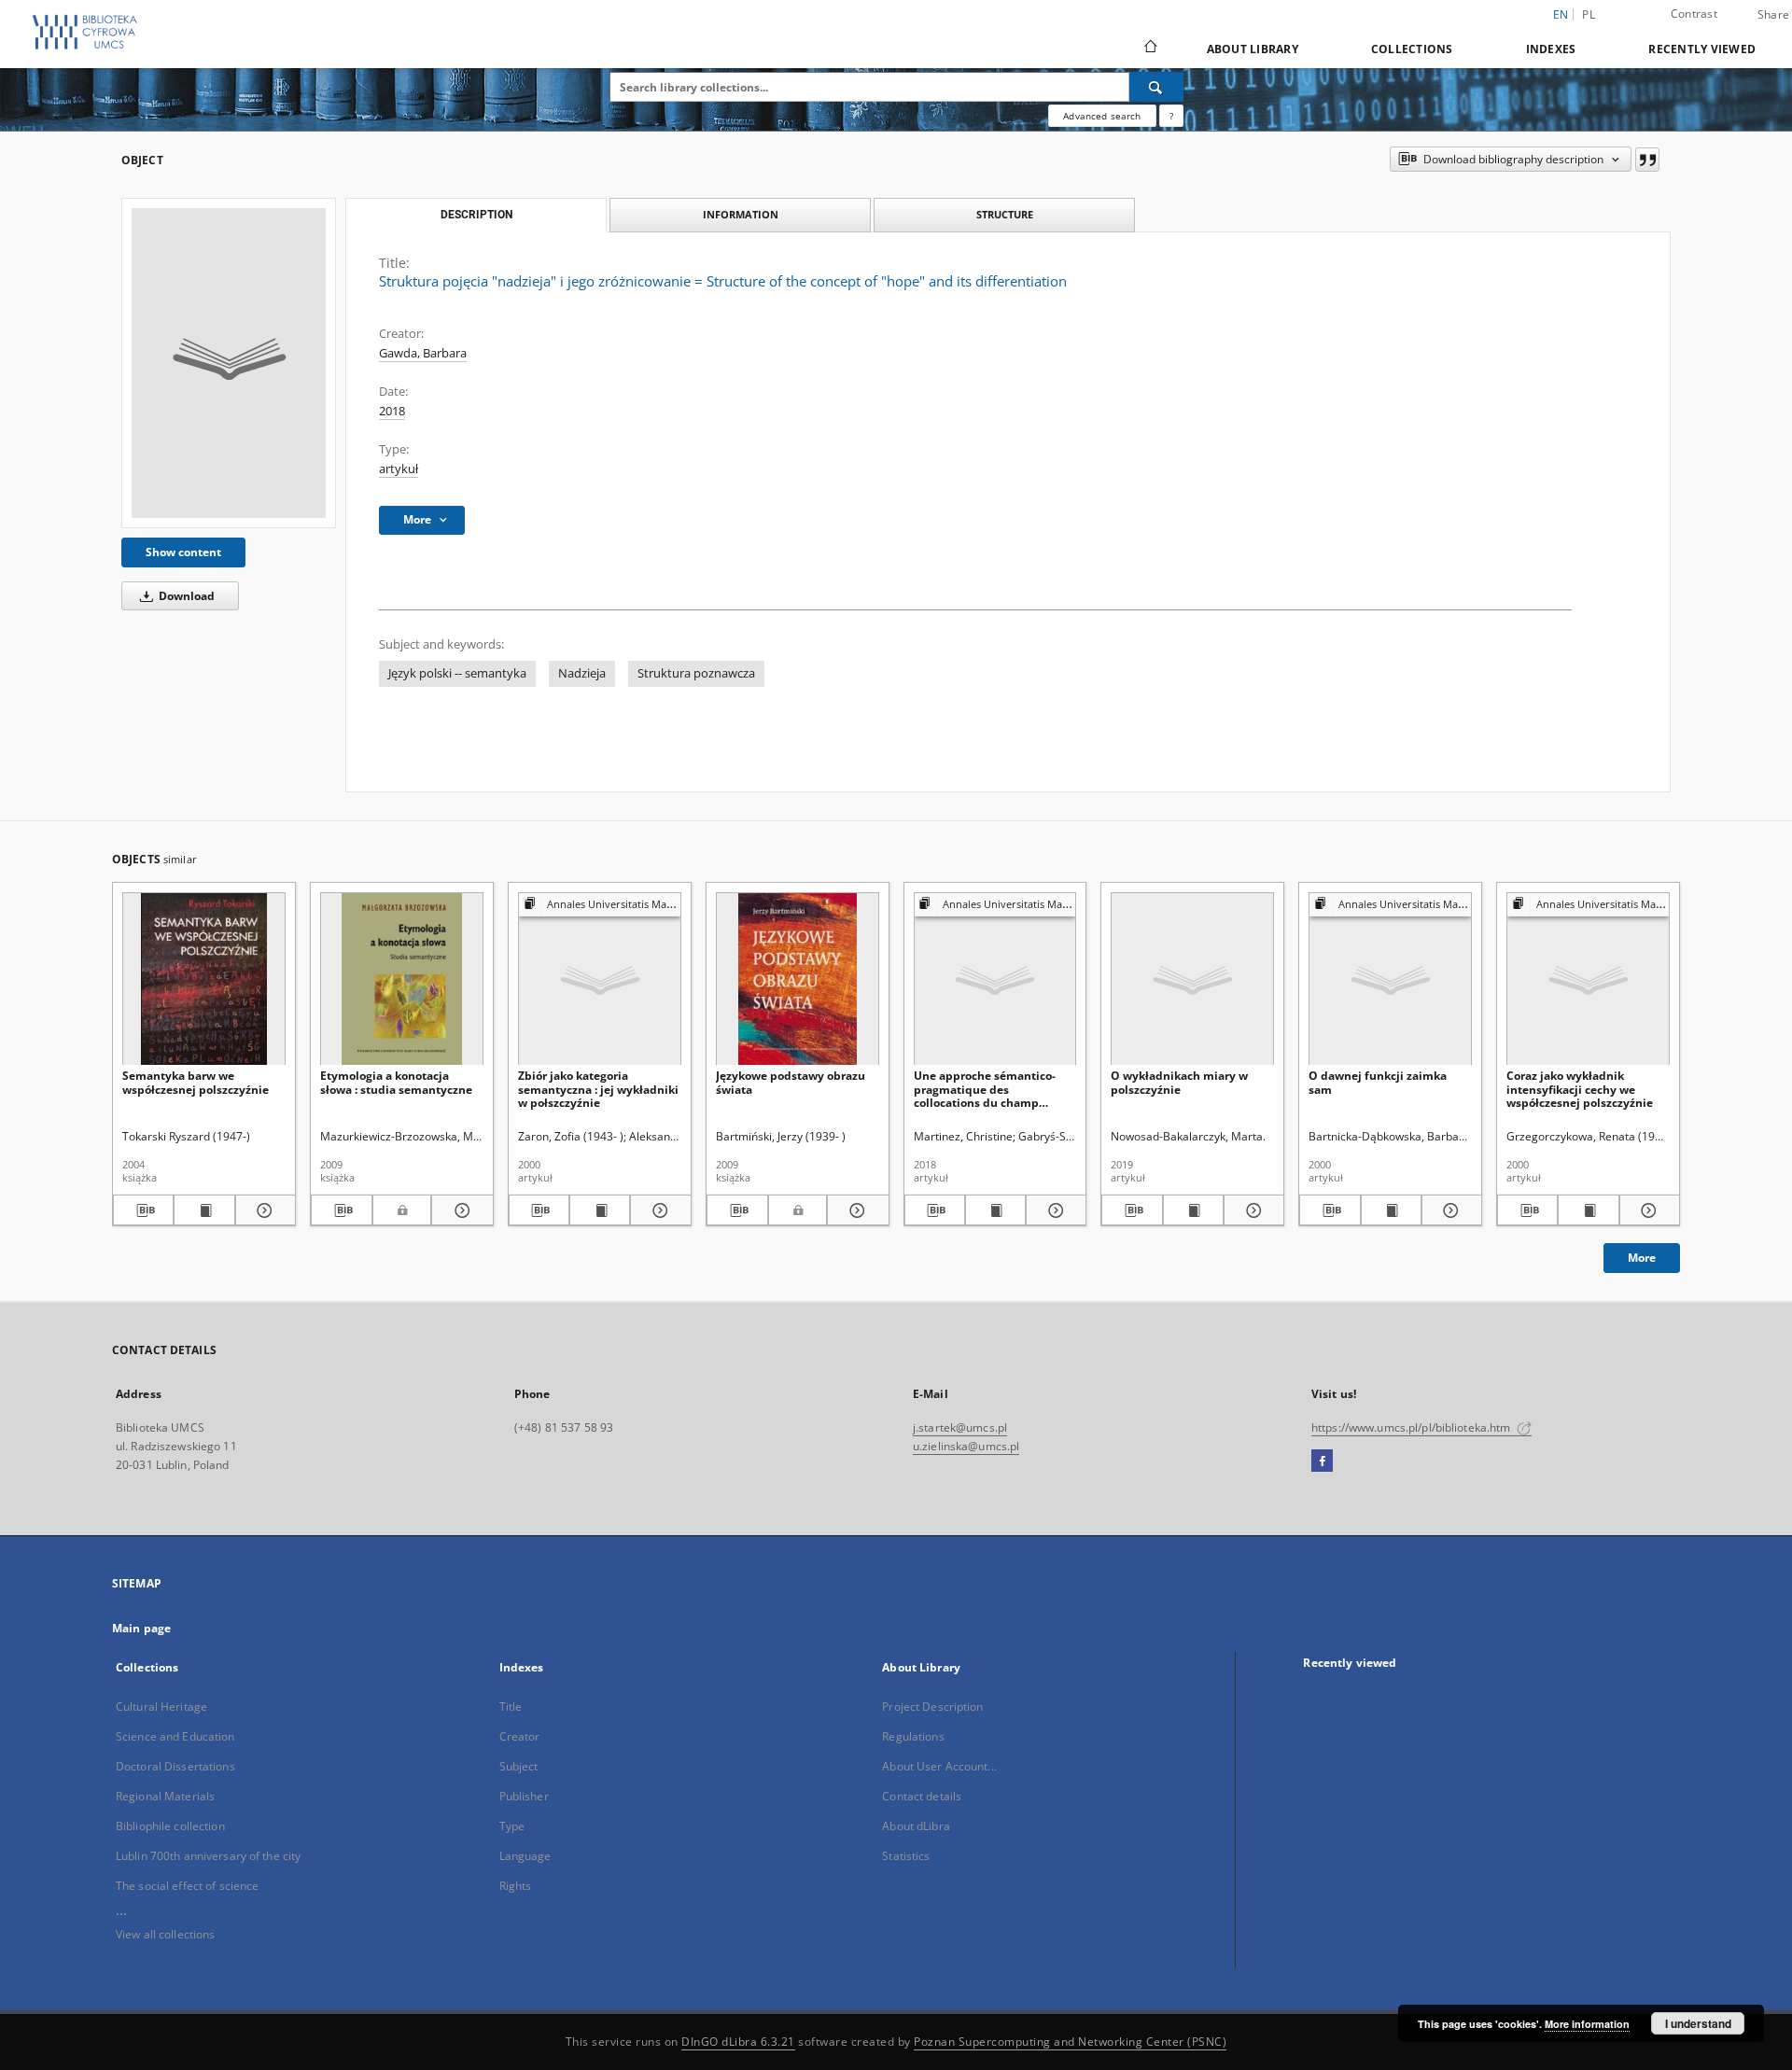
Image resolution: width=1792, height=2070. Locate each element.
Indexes (1551, 49)
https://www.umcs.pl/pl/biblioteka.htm (1413, 1427)
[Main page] (1149, 49)
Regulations (913, 1736)
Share (1773, 15)
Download (185, 596)
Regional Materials (165, 1796)
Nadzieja (582, 673)
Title (511, 1706)
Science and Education (175, 1736)
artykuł (399, 469)
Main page (141, 1628)
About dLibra (916, 1826)
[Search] (1156, 87)
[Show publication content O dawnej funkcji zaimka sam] (1391, 1210)
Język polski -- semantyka (457, 673)
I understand (1698, 2023)
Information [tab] (741, 214)
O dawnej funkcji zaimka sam (1378, 1082)
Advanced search (1102, 116)
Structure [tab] (1005, 214)
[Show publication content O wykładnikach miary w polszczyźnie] (1193, 1210)
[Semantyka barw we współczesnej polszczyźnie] (204, 979)
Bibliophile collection (170, 1826)
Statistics (906, 1856)
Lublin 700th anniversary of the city (208, 1856)
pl (1589, 14)
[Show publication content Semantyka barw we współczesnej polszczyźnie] (204, 1210)
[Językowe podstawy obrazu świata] (798, 979)
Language (525, 1856)
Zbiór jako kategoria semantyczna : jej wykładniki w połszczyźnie (598, 1089)
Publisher (524, 1796)
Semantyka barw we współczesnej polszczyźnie (196, 1082)
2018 (392, 411)
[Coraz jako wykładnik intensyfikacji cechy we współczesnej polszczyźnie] (1588, 979)
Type (512, 1826)
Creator (520, 1736)
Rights (516, 1886)
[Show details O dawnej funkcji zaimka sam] (1449, 1210)
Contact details (922, 1796)
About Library (1253, 49)
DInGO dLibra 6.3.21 (738, 2042)
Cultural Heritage (161, 1706)
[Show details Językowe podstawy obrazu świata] (855, 1210)
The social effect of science (187, 1886)
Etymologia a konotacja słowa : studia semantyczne (396, 1082)
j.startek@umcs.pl (960, 1427)
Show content (183, 552)
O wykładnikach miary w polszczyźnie (1179, 1082)
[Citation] (1647, 160)
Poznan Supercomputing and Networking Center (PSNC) (1070, 2042)
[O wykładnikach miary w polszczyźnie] (1192, 979)
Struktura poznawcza (696, 673)
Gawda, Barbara (423, 353)
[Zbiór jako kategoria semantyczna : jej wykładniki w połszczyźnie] (600, 979)
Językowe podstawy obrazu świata (791, 1082)
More (1642, 1258)
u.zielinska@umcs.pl (966, 1446)
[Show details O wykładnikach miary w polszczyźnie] (1251, 1210)
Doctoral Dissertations (175, 1766)
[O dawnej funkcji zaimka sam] (1390, 979)
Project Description (932, 1706)
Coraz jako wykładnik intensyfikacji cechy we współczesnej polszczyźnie (1580, 1089)
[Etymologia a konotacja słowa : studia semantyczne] (402, 979)
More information (1587, 2024)
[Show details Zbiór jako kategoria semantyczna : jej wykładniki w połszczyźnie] (658, 1210)
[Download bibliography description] (143, 1210)
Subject (519, 1766)
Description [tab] (476, 215)
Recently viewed (1702, 49)
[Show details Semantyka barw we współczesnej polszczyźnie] (263, 1210)
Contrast (1694, 14)
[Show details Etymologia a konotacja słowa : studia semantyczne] (459, 1210)
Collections (1412, 49)
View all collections (165, 1934)
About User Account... (939, 1766)
